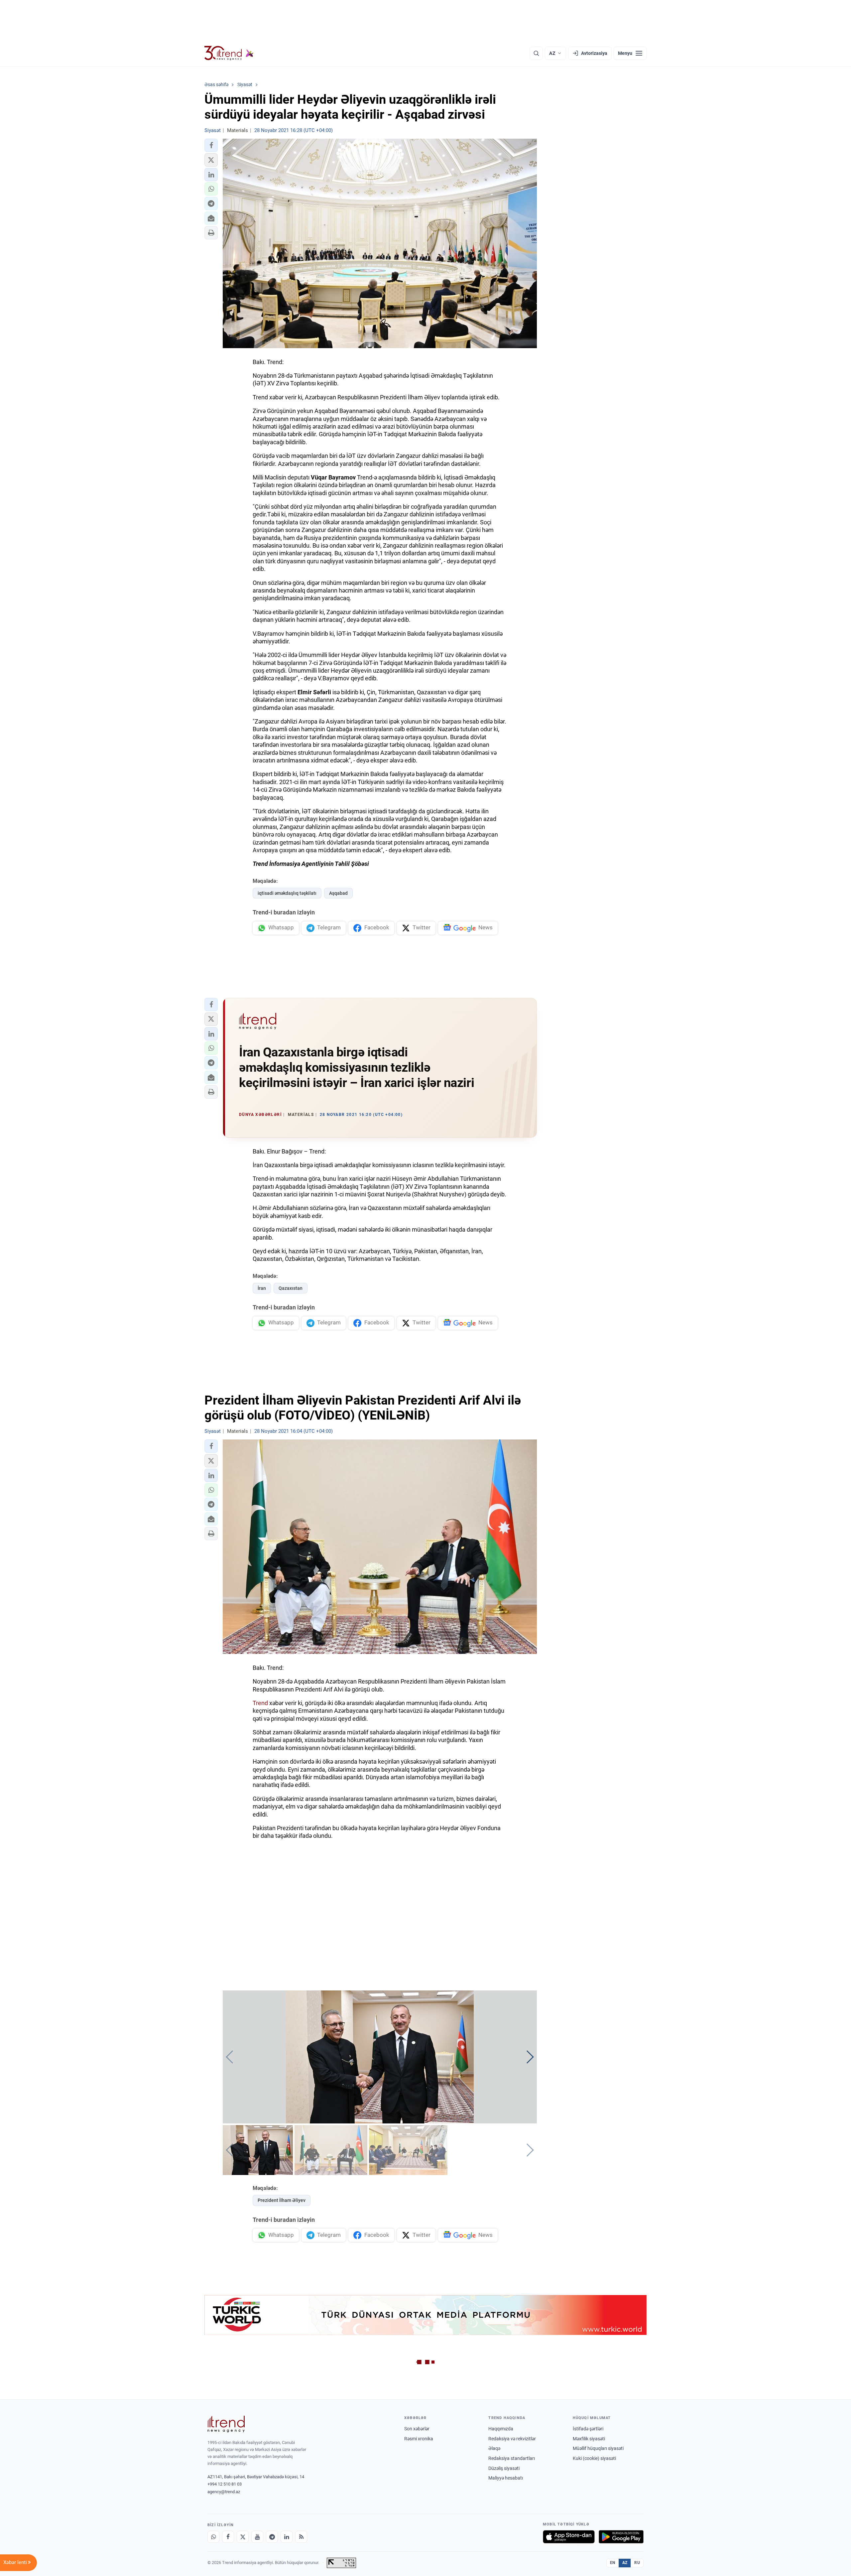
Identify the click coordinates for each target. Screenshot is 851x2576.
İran (262, 1288)
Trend (261, 1703)
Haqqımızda (501, 2429)
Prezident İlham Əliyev (282, 2200)
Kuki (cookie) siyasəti (594, 2458)
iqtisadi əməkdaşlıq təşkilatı (287, 893)
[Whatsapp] (213, 2537)
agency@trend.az (224, 2492)
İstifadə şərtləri (588, 2429)
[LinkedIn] (287, 2537)
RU (637, 2563)
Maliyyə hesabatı (506, 2478)
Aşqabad (338, 893)
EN (613, 2563)
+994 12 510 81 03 (225, 2484)
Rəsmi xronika (419, 2439)
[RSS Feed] (301, 2537)
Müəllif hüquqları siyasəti (598, 2448)
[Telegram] (272, 2537)
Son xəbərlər (417, 2429)
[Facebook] (228, 2537)
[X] (243, 2537)
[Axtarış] (536, 53)
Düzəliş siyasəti (504, 2468)
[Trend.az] (229, 53)
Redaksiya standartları (512, 2458)
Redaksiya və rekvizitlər (512, 2439)
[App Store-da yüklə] (569, 2537)
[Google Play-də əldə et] (621, 2537)
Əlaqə (494, 2448)
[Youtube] (257, 2537)
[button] (211, 145)
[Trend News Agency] (226, 2424)
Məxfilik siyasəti (589, 2439)
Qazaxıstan (291, 1288)
